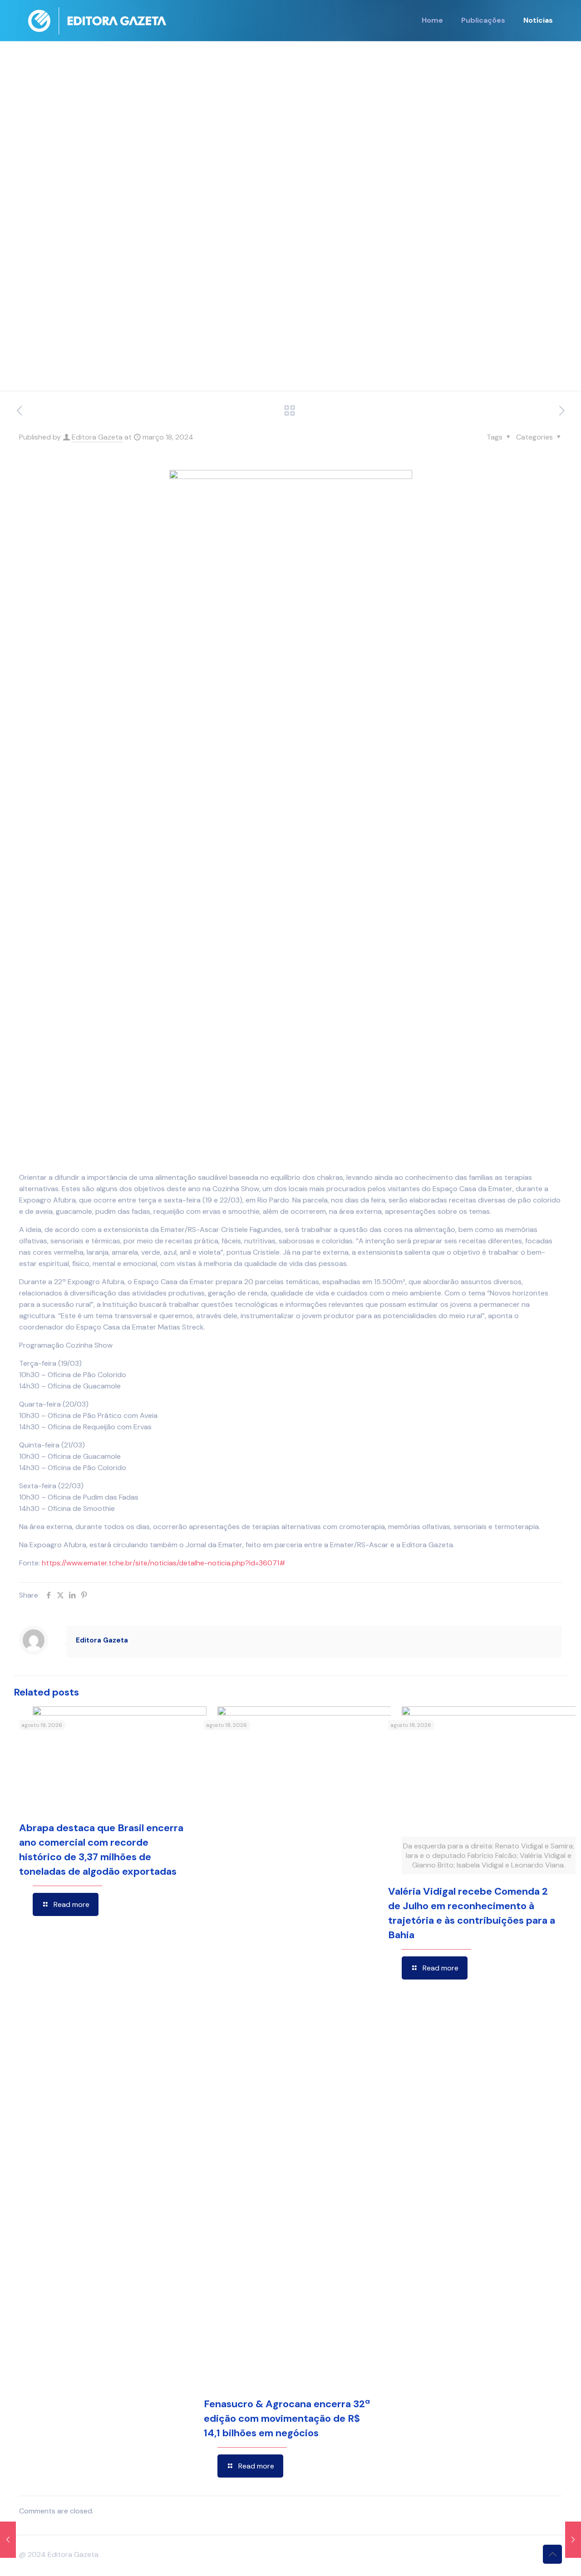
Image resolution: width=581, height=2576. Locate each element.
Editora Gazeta (97, 437)
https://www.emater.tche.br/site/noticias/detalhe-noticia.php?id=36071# (164, 1563)
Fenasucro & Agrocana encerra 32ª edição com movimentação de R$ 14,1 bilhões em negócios (287, 2418)
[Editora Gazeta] (97, 20)
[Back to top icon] (552, 2554)
